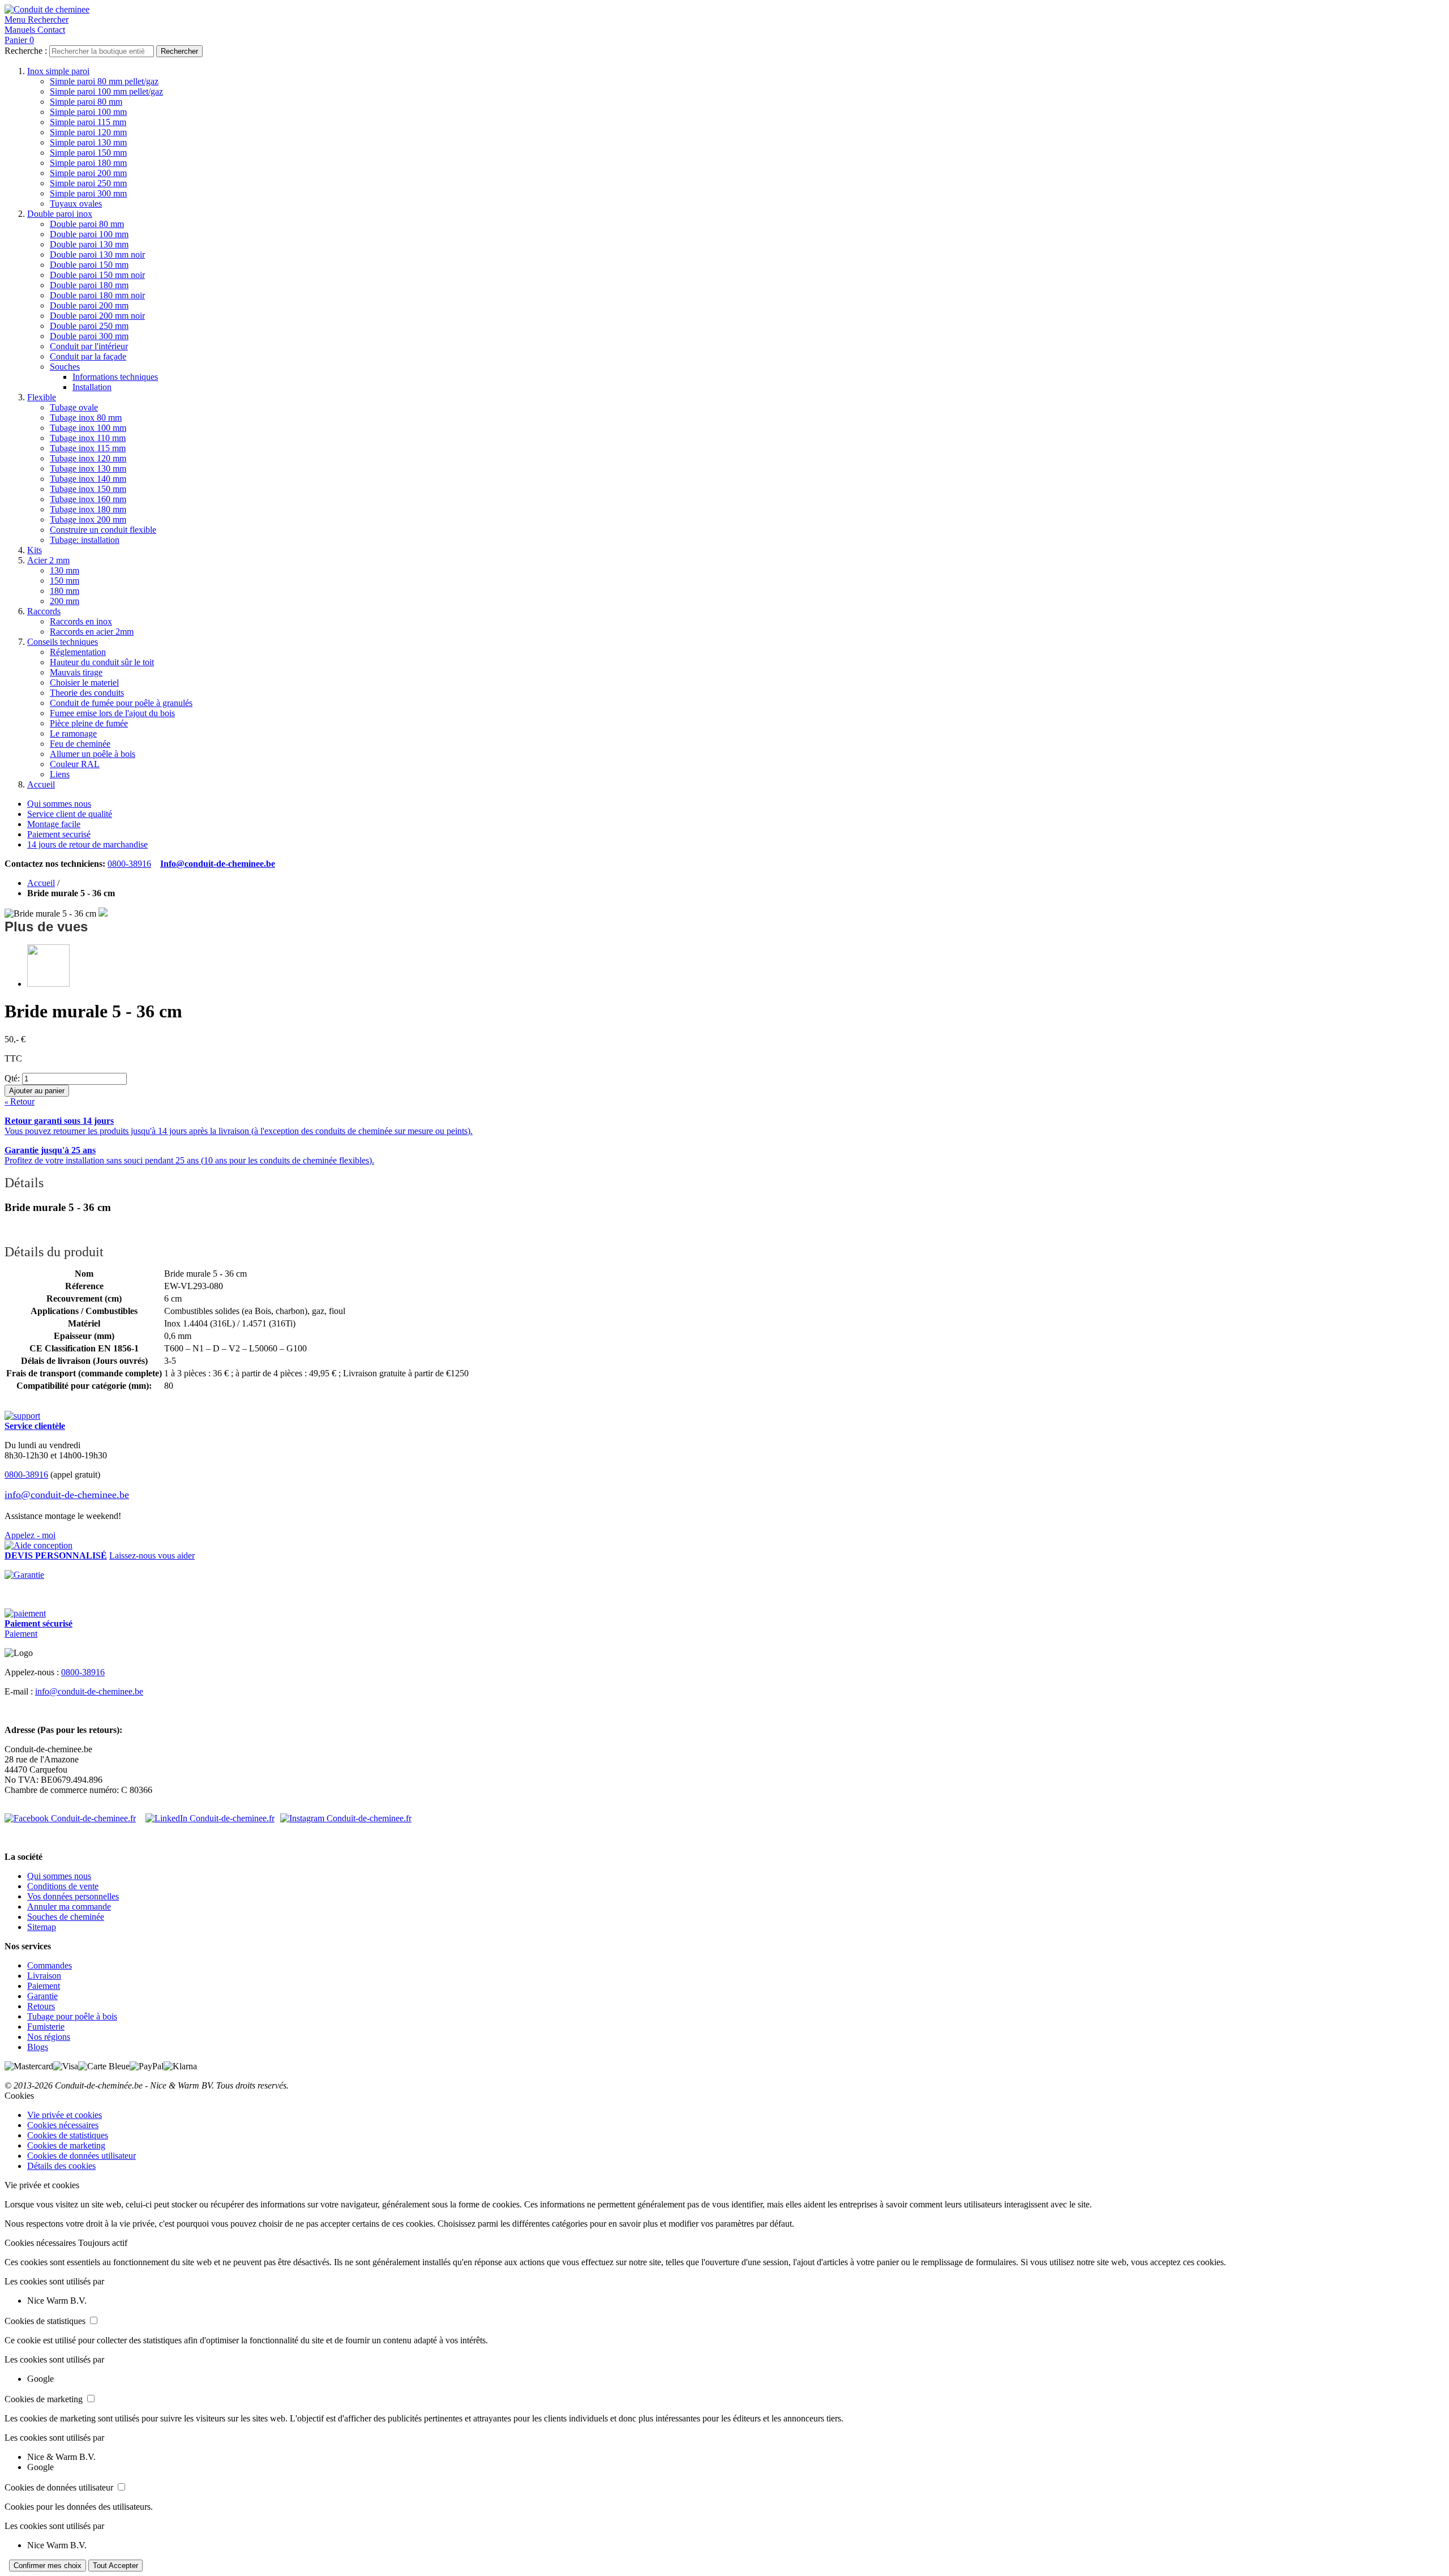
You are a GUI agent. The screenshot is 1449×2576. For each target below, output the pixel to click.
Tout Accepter (115, 2566)
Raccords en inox (81, 621)
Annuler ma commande (69, 1907)
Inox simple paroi (58, 71)
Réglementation (78, 652)
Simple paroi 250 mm (88, 183)
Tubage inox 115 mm (88, 448)
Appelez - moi (30, 1535)
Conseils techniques (63, 642)
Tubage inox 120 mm (88, 458)
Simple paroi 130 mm (88, 142)
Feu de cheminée (80, 744)
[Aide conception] (38, 1545)
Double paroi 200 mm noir (97, 316)
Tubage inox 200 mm (88, 519)
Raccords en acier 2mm (92, 632)
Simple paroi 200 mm (88, 173)
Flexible (42, 397)
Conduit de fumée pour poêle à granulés (121, 703)
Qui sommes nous (59, 804)
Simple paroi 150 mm (88, 153)
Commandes (50, 1965)
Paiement (21, 1634)
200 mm (65, 601)
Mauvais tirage (76, 672)
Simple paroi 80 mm (86, 102)
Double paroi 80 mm (87, 224)
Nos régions (49, 2037)
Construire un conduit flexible (103, 530)
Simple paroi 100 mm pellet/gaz (106, 91)
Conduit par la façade (88, 356)
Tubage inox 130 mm (88, 468)
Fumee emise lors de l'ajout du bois (112, 713)
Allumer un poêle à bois (93, 754)
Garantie (42, 1996)
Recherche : (26, 51)
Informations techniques (115, 377)
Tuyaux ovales (76, 204)
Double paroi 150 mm (89, 265)
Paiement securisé (59, 834)
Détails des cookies (61, 2166)
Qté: (12, 1078)
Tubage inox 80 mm (86, 418)
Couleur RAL (75, 764)
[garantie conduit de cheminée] (724, 1575)
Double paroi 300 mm (89, 336)
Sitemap (42, 1927)
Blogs (38, 2047)
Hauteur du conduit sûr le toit (102, 662)
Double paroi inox (60, 214)
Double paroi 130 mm (89, 244)
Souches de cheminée (66, 1917)
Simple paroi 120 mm (88, 132)
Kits (35, 550)
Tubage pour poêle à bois (72, 2016)
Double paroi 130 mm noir (97, 254)
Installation (92, 387)
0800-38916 (129, 864)
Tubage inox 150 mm (88, 489)
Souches (65, 367)
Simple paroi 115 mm (88, 122)
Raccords (44, 611)
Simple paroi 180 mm (88, 163)
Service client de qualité (70, 814)
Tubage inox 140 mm (88, 479)
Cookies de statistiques (68, 2135)
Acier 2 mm (48, 560)
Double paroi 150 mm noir (97, 275)
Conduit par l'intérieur (89, 346)
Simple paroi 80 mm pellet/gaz (104, 81)
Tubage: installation (85, 540)
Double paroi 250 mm (89, 326)
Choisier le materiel (84, 682)
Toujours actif (103, 2243)
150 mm (65, 581)
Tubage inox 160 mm (88, 499)
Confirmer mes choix (48, 2566)
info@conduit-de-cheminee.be (67, 1495)
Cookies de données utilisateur (82, 2156)
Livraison (44, 1976)
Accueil (41, 784)
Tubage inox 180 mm (88, 509)
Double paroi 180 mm (89, 285)
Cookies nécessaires (63, 2125)
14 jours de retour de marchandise (87, 844)
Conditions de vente (63, 1886)
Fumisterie (46, 2027)
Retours (41, 2006)
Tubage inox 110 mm (88, 438)
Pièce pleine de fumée (89, 723)
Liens (60, 774)
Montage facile (54, 824)
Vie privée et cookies (65, 2115)
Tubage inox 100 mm (88, 428)
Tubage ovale (74, 407)
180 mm (65, 591)
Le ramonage (73, 733)
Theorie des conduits (87, 693)
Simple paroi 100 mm (88, 112)
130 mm (65, 570)
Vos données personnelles (73, 1896)
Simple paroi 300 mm (88, 193)
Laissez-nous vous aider (152, 1556)
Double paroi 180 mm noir (97, 295)
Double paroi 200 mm (89, 305)
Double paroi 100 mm (89, 234)
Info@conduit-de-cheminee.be (218, 864)
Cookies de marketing (66, 2145)
